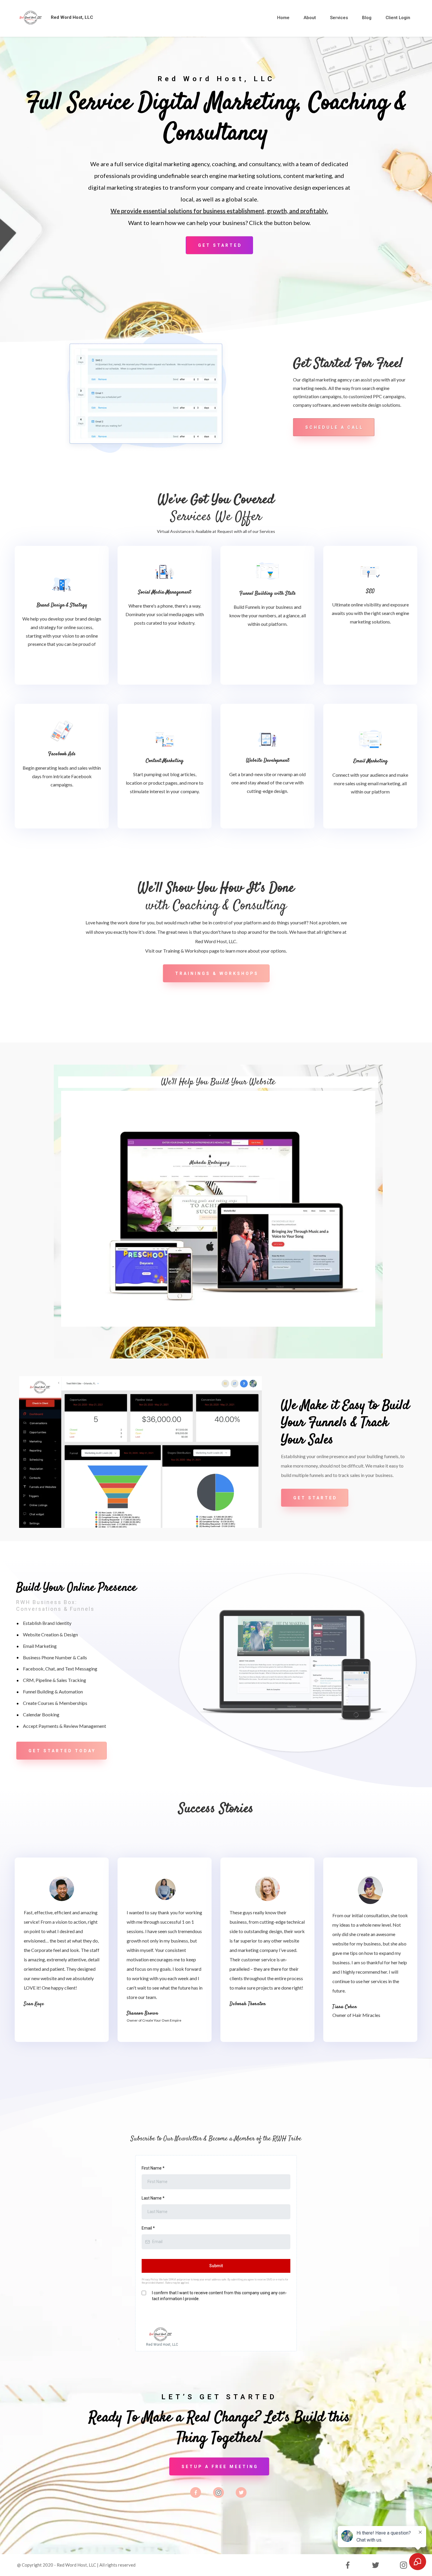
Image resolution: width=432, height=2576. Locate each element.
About (310, 18)
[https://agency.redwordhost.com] (31, 17)
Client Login (398, 18)
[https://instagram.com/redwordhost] (218, 2493)
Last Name (153, 2198)
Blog (367, 18)
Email (148, 2228)
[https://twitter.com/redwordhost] (241, 2492)
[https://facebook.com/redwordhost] (196, 2492)
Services (339, 18)
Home (283, 18)
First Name (153, 2168)
